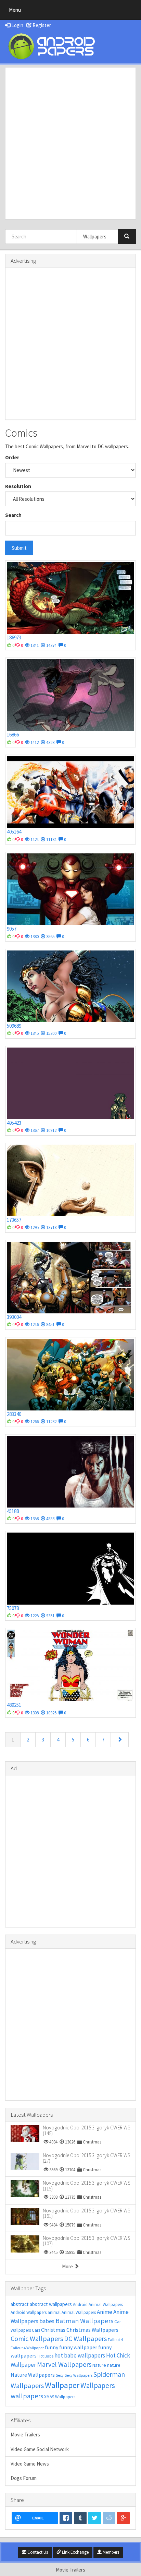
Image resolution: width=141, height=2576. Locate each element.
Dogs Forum (24, 2478)
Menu (17, 11)
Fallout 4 (115, 2339)
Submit (19, 548)
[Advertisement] (70, 143)
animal (54, 2312)
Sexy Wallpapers (79, 2375)
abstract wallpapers (51, 2304)
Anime (105, 2312)
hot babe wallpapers (80, 2355)
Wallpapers (98, 2385)
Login (17, 25)
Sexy (60, 2375)
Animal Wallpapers (79, 2312)
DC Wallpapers (85, 2338)
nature (114, 2365)
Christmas (53, 2330)
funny (52, 2347)
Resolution (18, 486)
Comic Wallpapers (37, 2338)
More (68, 2266)
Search (13, 515)
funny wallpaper (78, 2347)
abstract (20, 2304)
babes (47, 2321)
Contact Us (37, 2552)
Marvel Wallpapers (64, 2364)
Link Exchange (75, 2552)
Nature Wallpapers (33, 2375)
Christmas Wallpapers (92, 2330)
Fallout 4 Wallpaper (27, 2348)
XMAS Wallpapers (60, 2397)
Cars (36, 2330)
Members (110, 2552)
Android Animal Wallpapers (98, 2305)
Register (41, 25)
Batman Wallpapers (84, 2321)
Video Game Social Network (40, 2449)
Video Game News (30, 2464)
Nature (99, 2365)
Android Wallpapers (29, 2312)
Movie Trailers (25, 2435)
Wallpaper (62, 2385)
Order (12, 457)
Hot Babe (46, 2356)
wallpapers (27, 2396)
